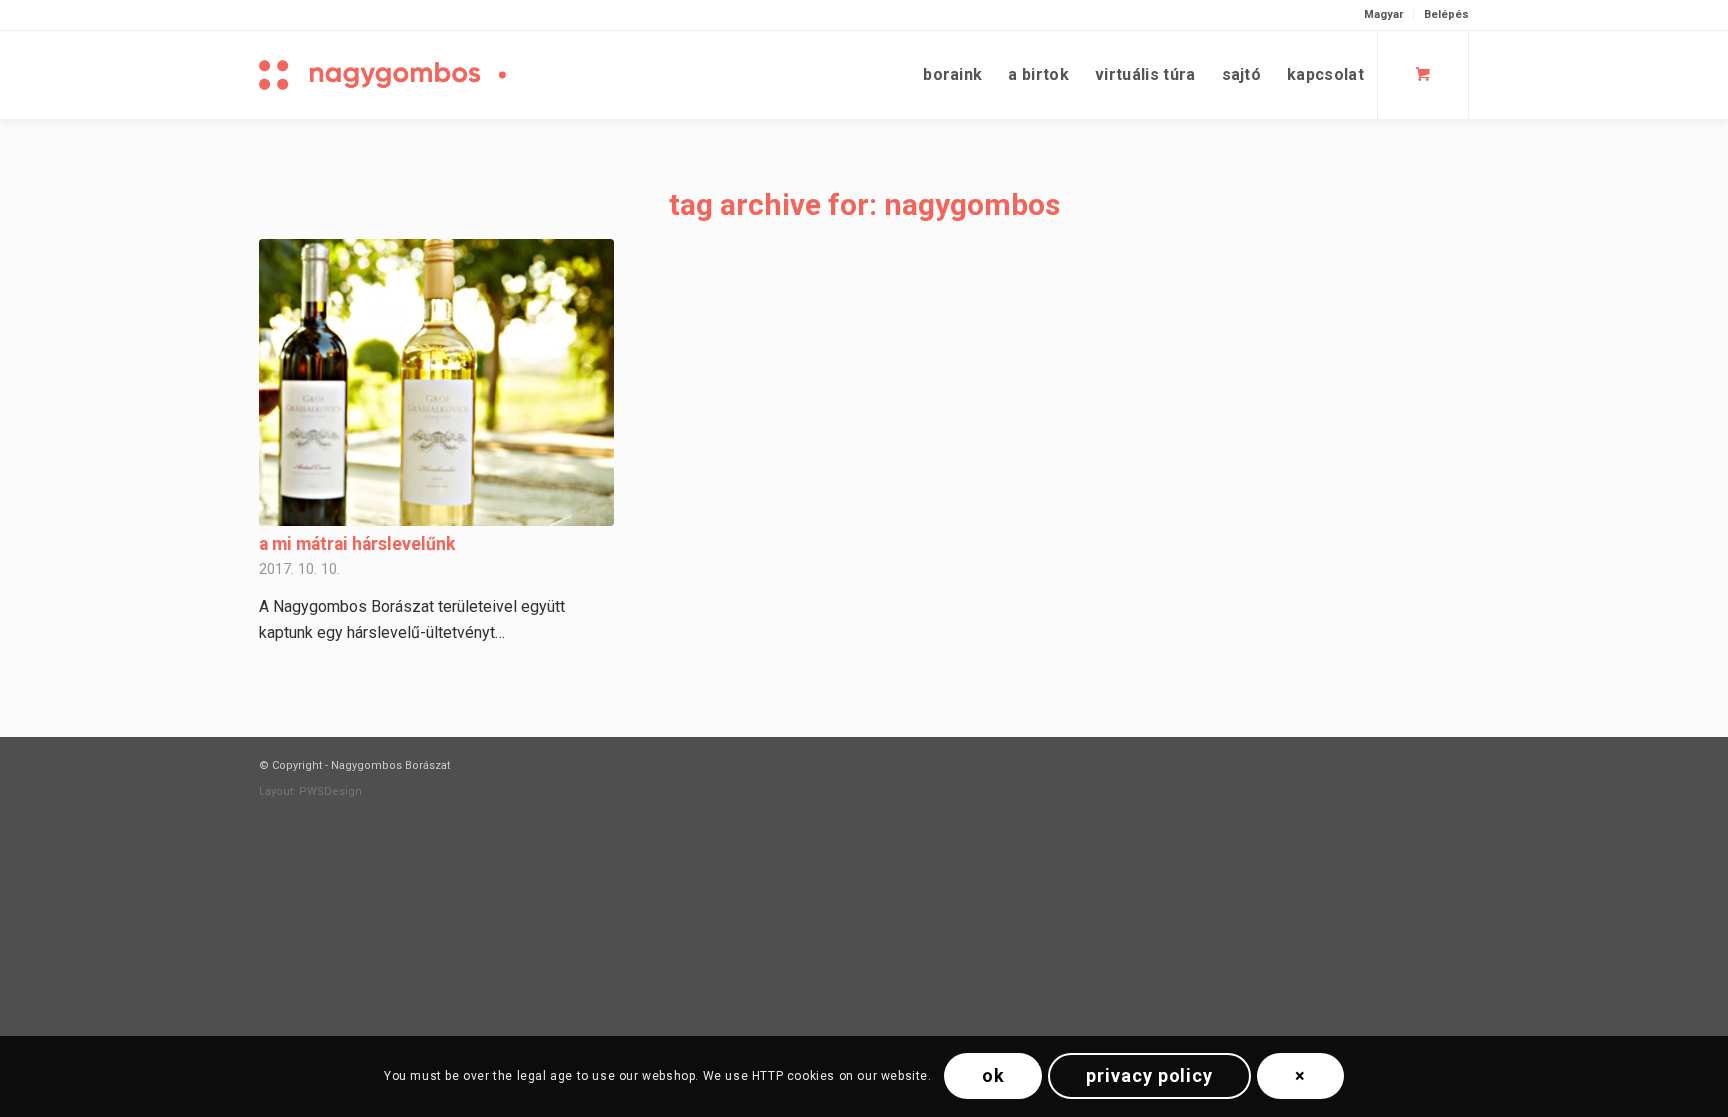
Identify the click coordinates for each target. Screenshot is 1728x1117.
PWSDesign (330, 791)
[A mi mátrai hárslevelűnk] (436, 382)
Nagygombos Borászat (390, 765)
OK (993, 1075)
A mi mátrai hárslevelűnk (357, 544)
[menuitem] (1384, 15)
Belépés (1446, 14)
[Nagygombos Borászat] (419, 75)
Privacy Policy (1149, 1075)
